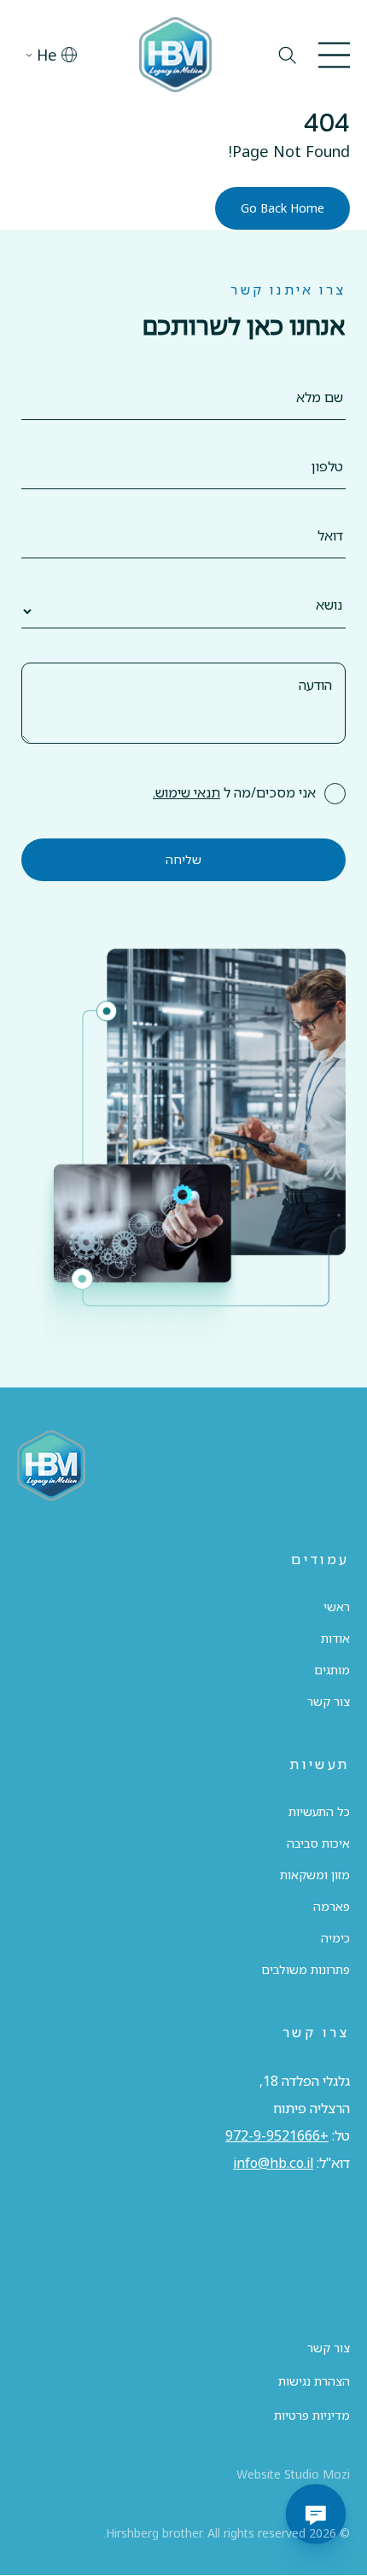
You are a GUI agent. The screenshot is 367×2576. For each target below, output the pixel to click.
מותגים (332, 1670)
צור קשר (329, 1701)
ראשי (337, 1606)
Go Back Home (283, 208)
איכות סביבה (318, 1843)
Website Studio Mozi (293, 2474)
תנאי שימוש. (186, 792)
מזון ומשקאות (315, 1875)
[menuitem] (47, 55)
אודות (335, 1638)
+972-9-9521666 (277, 2135)
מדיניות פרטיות (312, 2415)
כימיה (335, 1938)
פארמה (332, 1906)
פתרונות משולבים (306, 1969)
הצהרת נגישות (314, 2381)
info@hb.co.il (273, 2163)
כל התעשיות (319, 1811)
